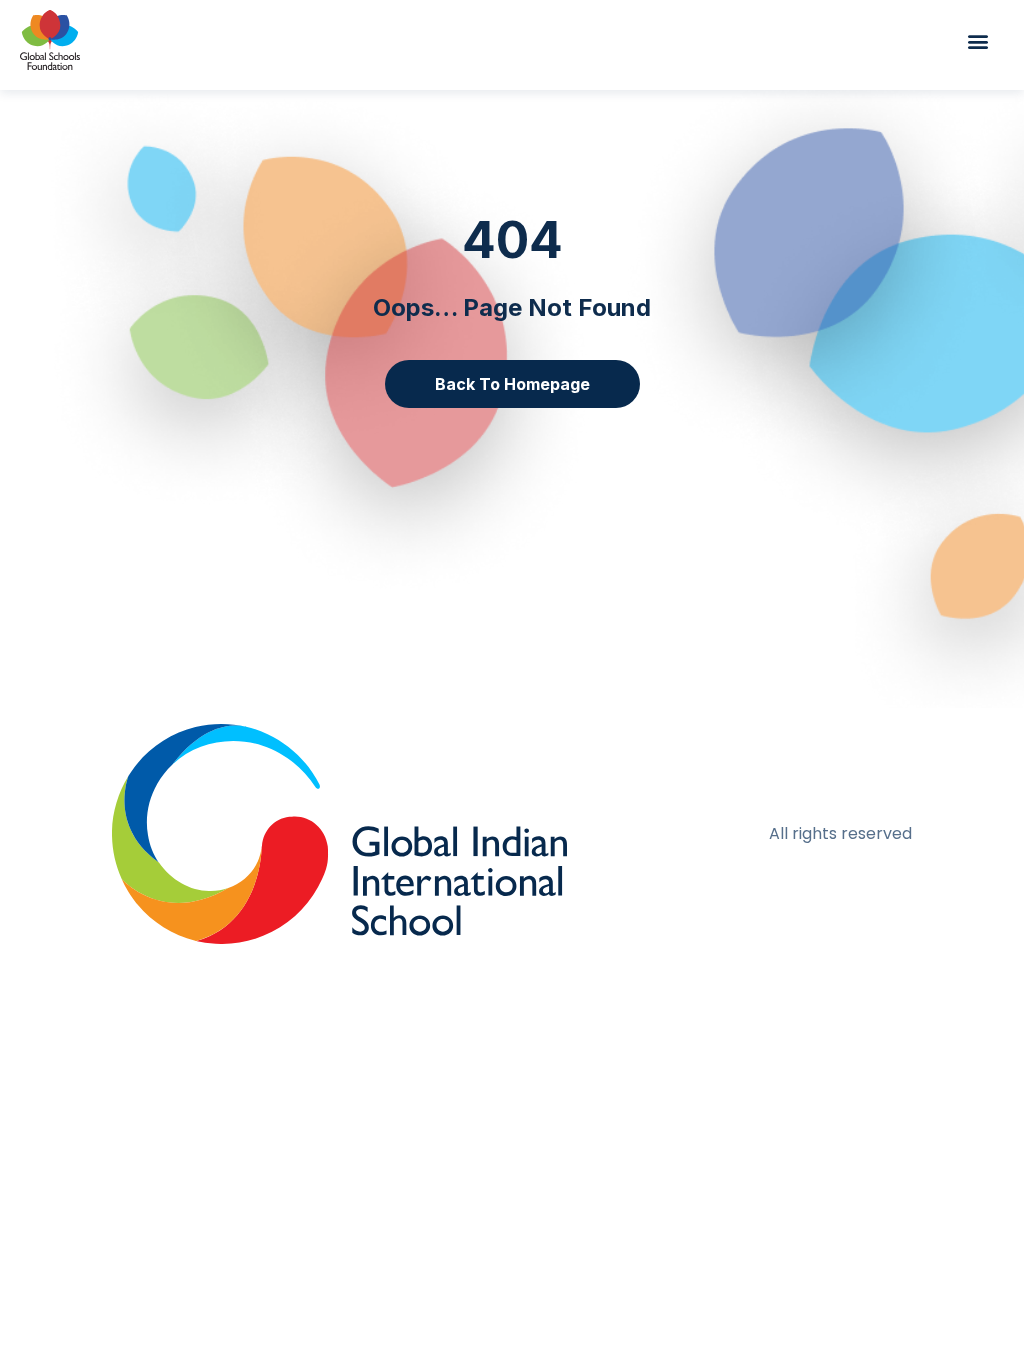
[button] (987, 40)
